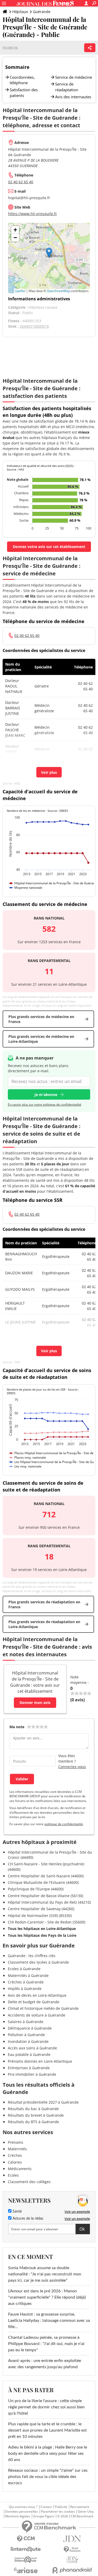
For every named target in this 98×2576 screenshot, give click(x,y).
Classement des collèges (29, 2182)
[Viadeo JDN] (72, 2560)
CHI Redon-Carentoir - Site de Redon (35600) (47, 1922)
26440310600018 (34, 326)
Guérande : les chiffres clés (32, 1956)
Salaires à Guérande (26, 2022)
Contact (46, 2507)
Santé (17, 2212)
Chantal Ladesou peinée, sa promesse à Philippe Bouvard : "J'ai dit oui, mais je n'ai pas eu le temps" (46, 2344)
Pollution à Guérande (26, 2035)
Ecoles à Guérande (24, 1969)
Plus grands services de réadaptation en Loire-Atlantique (44, 1624)
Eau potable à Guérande (29, 2054)
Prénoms (16, 2142)
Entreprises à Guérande (29, 2068)
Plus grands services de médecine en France (41, 1019)
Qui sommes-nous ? (23, 2507)
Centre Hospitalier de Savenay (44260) (41, 1909)
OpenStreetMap (58, 291)
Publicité (61, 2507)
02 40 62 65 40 (21, 182)
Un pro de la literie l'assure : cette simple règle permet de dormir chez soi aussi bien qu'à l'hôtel (46, 2407)
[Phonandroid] (72, 2570)
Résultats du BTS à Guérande (33, 2122)
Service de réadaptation (67, 87)
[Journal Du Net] (72, 2539)
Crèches (15, 2155)
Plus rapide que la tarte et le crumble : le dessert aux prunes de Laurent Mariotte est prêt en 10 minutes (47, 2430)
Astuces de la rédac (28, 2219)
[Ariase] (26, 2570)
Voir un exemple (77, 2212)
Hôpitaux (20, 12)
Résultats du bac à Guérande (33, 2109)
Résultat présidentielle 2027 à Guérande (43, 2102)
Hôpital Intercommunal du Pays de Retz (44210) (49, 1902)
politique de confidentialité (64, 1824)
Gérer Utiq (86, 2512)
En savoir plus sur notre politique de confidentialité (45, 1104)
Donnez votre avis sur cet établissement (49, 547)
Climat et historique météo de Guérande (43, 2008)
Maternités (17, 2149)
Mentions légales (18, 2516)
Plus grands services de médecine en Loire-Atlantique (41, 1039)
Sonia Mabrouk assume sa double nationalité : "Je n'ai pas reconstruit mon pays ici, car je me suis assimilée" (45, 2274)
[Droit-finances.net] (72, 2550)
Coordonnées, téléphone (22, 80)
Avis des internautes (73, 97)
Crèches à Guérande (26, 1982)
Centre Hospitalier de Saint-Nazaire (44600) (46, 1876)
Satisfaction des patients (24, 93)
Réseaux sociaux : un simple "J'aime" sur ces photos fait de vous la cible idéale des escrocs (48, 2477)
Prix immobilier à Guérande (32, 2074)
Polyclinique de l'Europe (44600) (36, 1889)
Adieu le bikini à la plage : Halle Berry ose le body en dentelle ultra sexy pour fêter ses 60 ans (48, 2453)
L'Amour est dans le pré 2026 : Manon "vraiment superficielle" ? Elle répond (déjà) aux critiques (47, 2297)
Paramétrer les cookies (58, 2512)
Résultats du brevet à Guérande (36, 2115)
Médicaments (20, 2169)
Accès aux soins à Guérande (32, 2048)
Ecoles (13, 2175)
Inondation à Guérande (28, 2041)
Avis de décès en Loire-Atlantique (37, 1995)
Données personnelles (22, 2512)
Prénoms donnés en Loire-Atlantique (40, 2061)
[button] (49, 253)
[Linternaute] (26, 2549)
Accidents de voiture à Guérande (37, 2015)
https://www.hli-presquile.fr (33, 214)
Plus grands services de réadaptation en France (44, 1604)
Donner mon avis (35, 1703)
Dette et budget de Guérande (34, 2002)
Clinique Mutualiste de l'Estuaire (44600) (43, 1882)
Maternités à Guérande (28, 1975)
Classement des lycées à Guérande (38, 1962)
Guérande (42, 12)
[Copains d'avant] (26, 2560)
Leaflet (20, 291)
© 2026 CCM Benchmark (75, 2516)
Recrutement (80, 2507)
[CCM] (26, 2539)
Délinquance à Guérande (30, 2028)
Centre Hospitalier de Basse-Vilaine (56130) (45, 1896)
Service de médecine (74, 77)
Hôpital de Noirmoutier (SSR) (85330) (40, 1916)
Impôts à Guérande (25, 1989)
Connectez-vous (72, 1767)
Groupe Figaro (44, 2516)
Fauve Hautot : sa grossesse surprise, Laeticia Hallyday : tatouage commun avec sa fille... (49, 2321)
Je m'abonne (46, 1095)
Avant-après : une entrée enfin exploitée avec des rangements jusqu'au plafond (45, 2364)
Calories (15, 2162)
